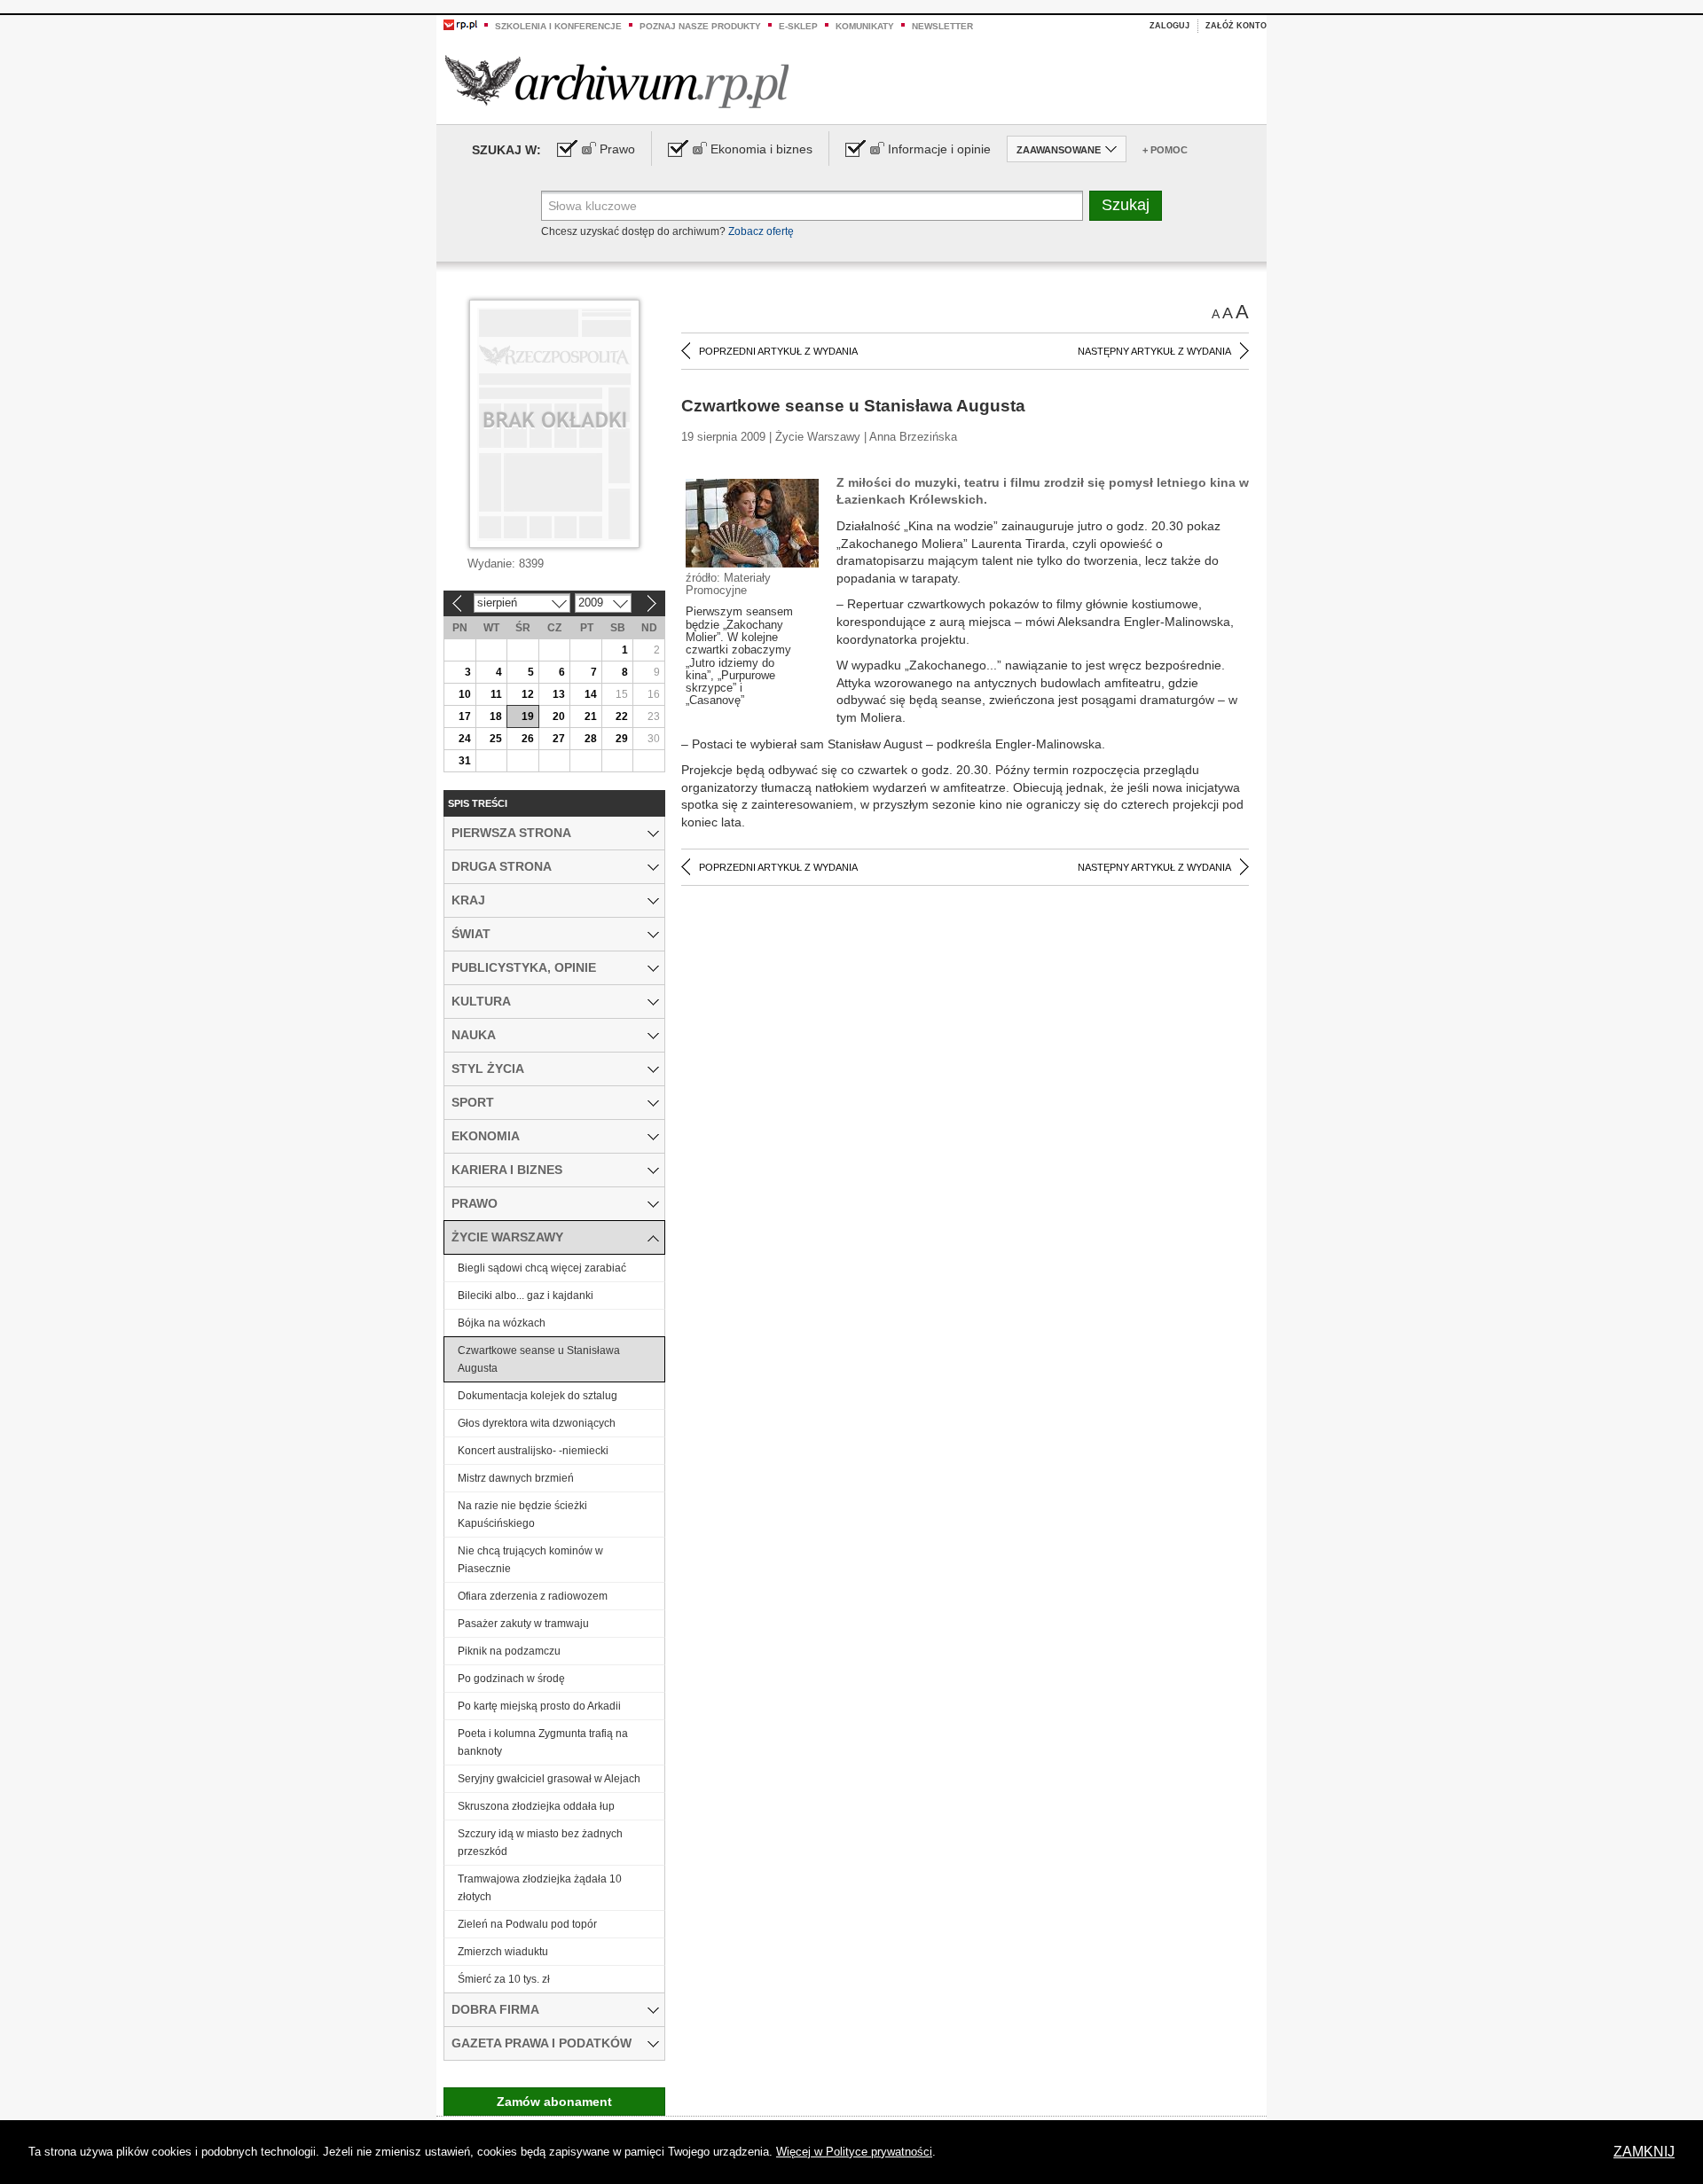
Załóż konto (1236, 26)
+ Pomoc (1165, 150)
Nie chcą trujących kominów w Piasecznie (530, 1560)
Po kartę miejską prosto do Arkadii (539, 1706)
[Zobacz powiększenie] (752, 522)
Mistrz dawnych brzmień (516, 1478)
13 (559, 694)
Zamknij (1644, 2152)
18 (496, 716)
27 (559, 739)
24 (465, 739)
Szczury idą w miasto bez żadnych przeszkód (540, 1843)
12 (528, 694)
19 (528, 716)
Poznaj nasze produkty (700, 26)
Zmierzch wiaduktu (503, 1952)
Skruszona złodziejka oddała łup (536, 1806)
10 (465, 694)
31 (465, 761)
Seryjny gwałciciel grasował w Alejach (549, 1779)
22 (622, 716)
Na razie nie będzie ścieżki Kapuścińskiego (522, 1515)
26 (528, 739)
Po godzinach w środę (511, 1679)
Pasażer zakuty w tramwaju (523, 1624)
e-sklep (798, 26)
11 (496, 694)
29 (622, 739)
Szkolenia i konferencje (558, 26)
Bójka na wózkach (502, 1323)
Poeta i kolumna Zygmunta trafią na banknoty (543, 1742)
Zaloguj (1169, 26)
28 (591, 739)
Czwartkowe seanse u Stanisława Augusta (539, 1359)
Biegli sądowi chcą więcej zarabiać (542, 1268)
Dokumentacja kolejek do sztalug (538, 1396)
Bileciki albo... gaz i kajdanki (526, 1296)
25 (496, 739)
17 (465, 716)
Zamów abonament (554, 2102)
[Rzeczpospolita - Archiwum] (617, 81)
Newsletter (942, 26)
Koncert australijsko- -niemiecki (533, 1451)
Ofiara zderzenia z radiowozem (533, 1596)
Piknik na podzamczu (509, 1651)
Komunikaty (865, 26)
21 (591, 716)
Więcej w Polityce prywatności (854, 2152)
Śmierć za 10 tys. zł (504, 1979)
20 (559, 716)
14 (591, 694)
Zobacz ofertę (761, 231)
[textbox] (812, 206)
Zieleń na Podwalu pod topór (527, 1924)
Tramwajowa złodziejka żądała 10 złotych (540, 1888)
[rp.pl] (460, 24)
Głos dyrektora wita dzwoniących (537, 1423)
